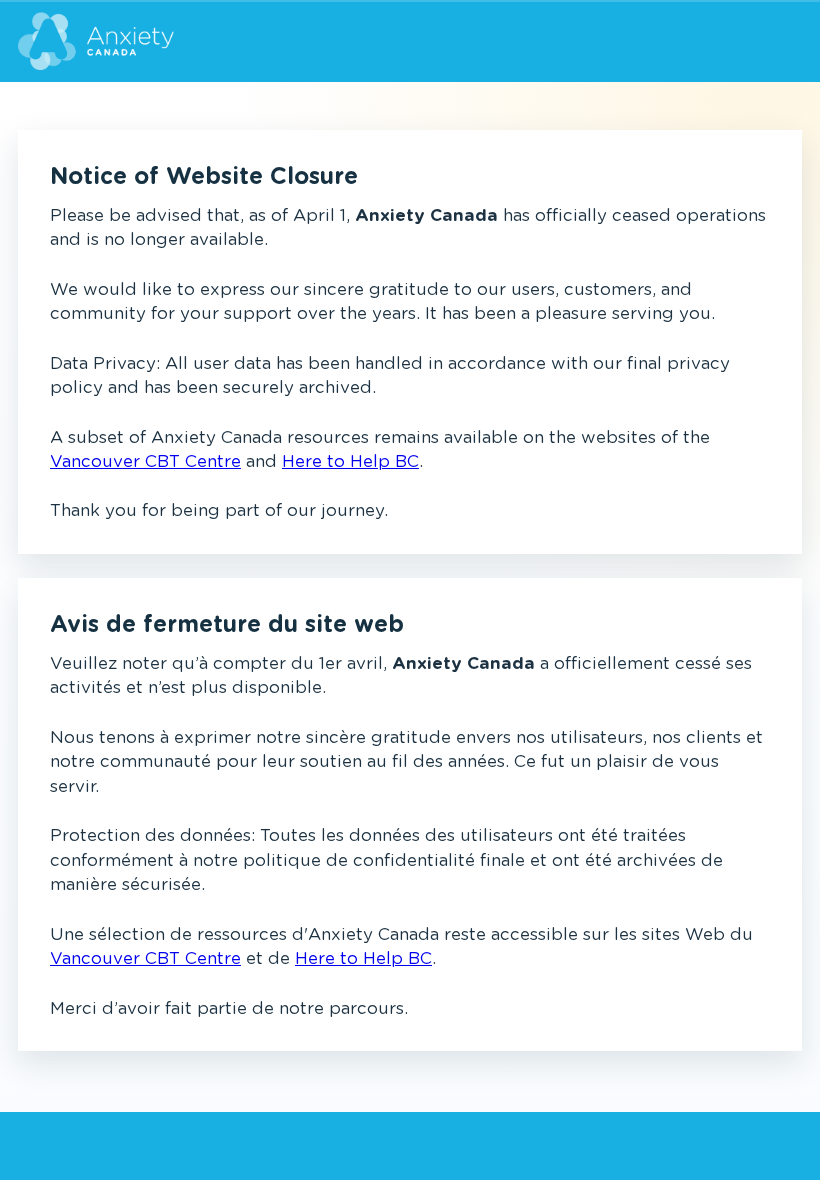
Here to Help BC (350, 461)
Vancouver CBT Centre (145, 461)
